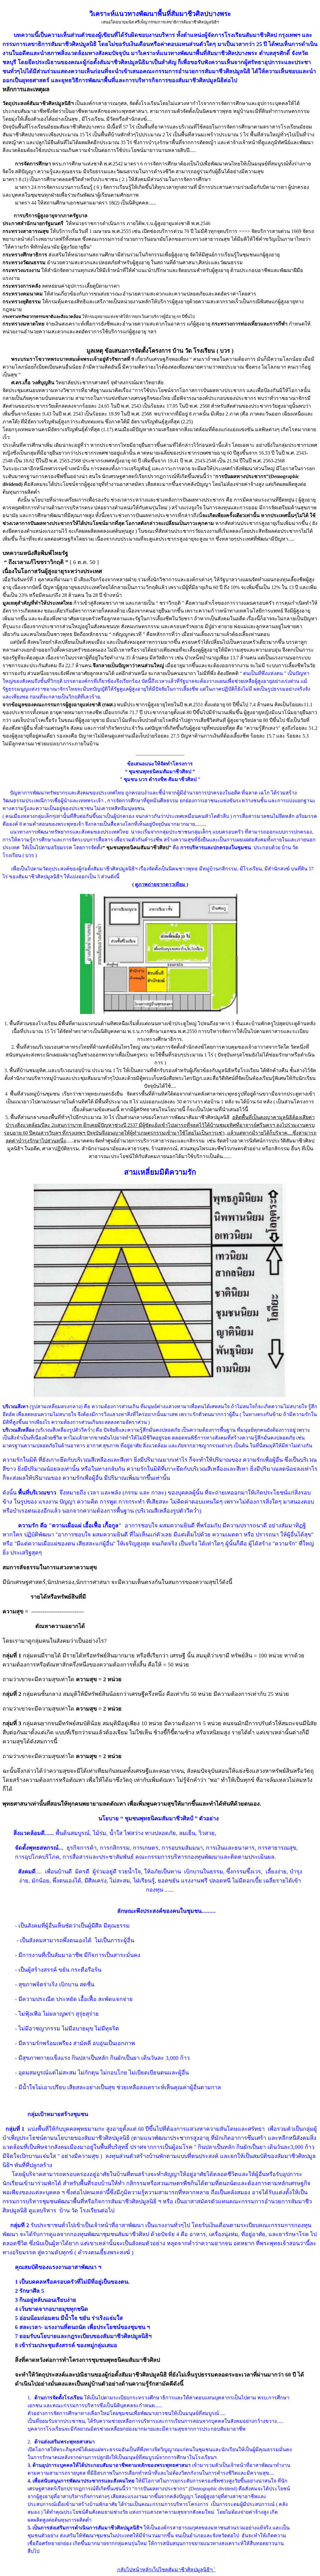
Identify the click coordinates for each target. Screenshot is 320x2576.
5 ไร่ (244, 135)
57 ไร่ (129, 127)
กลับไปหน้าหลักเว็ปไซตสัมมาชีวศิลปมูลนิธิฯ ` (166, 2570)
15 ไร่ (85, 135)
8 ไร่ (134, 1102)
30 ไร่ (109, 1117)
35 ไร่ (126, 142)
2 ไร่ (167, 135)
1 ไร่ (209, 1055)
